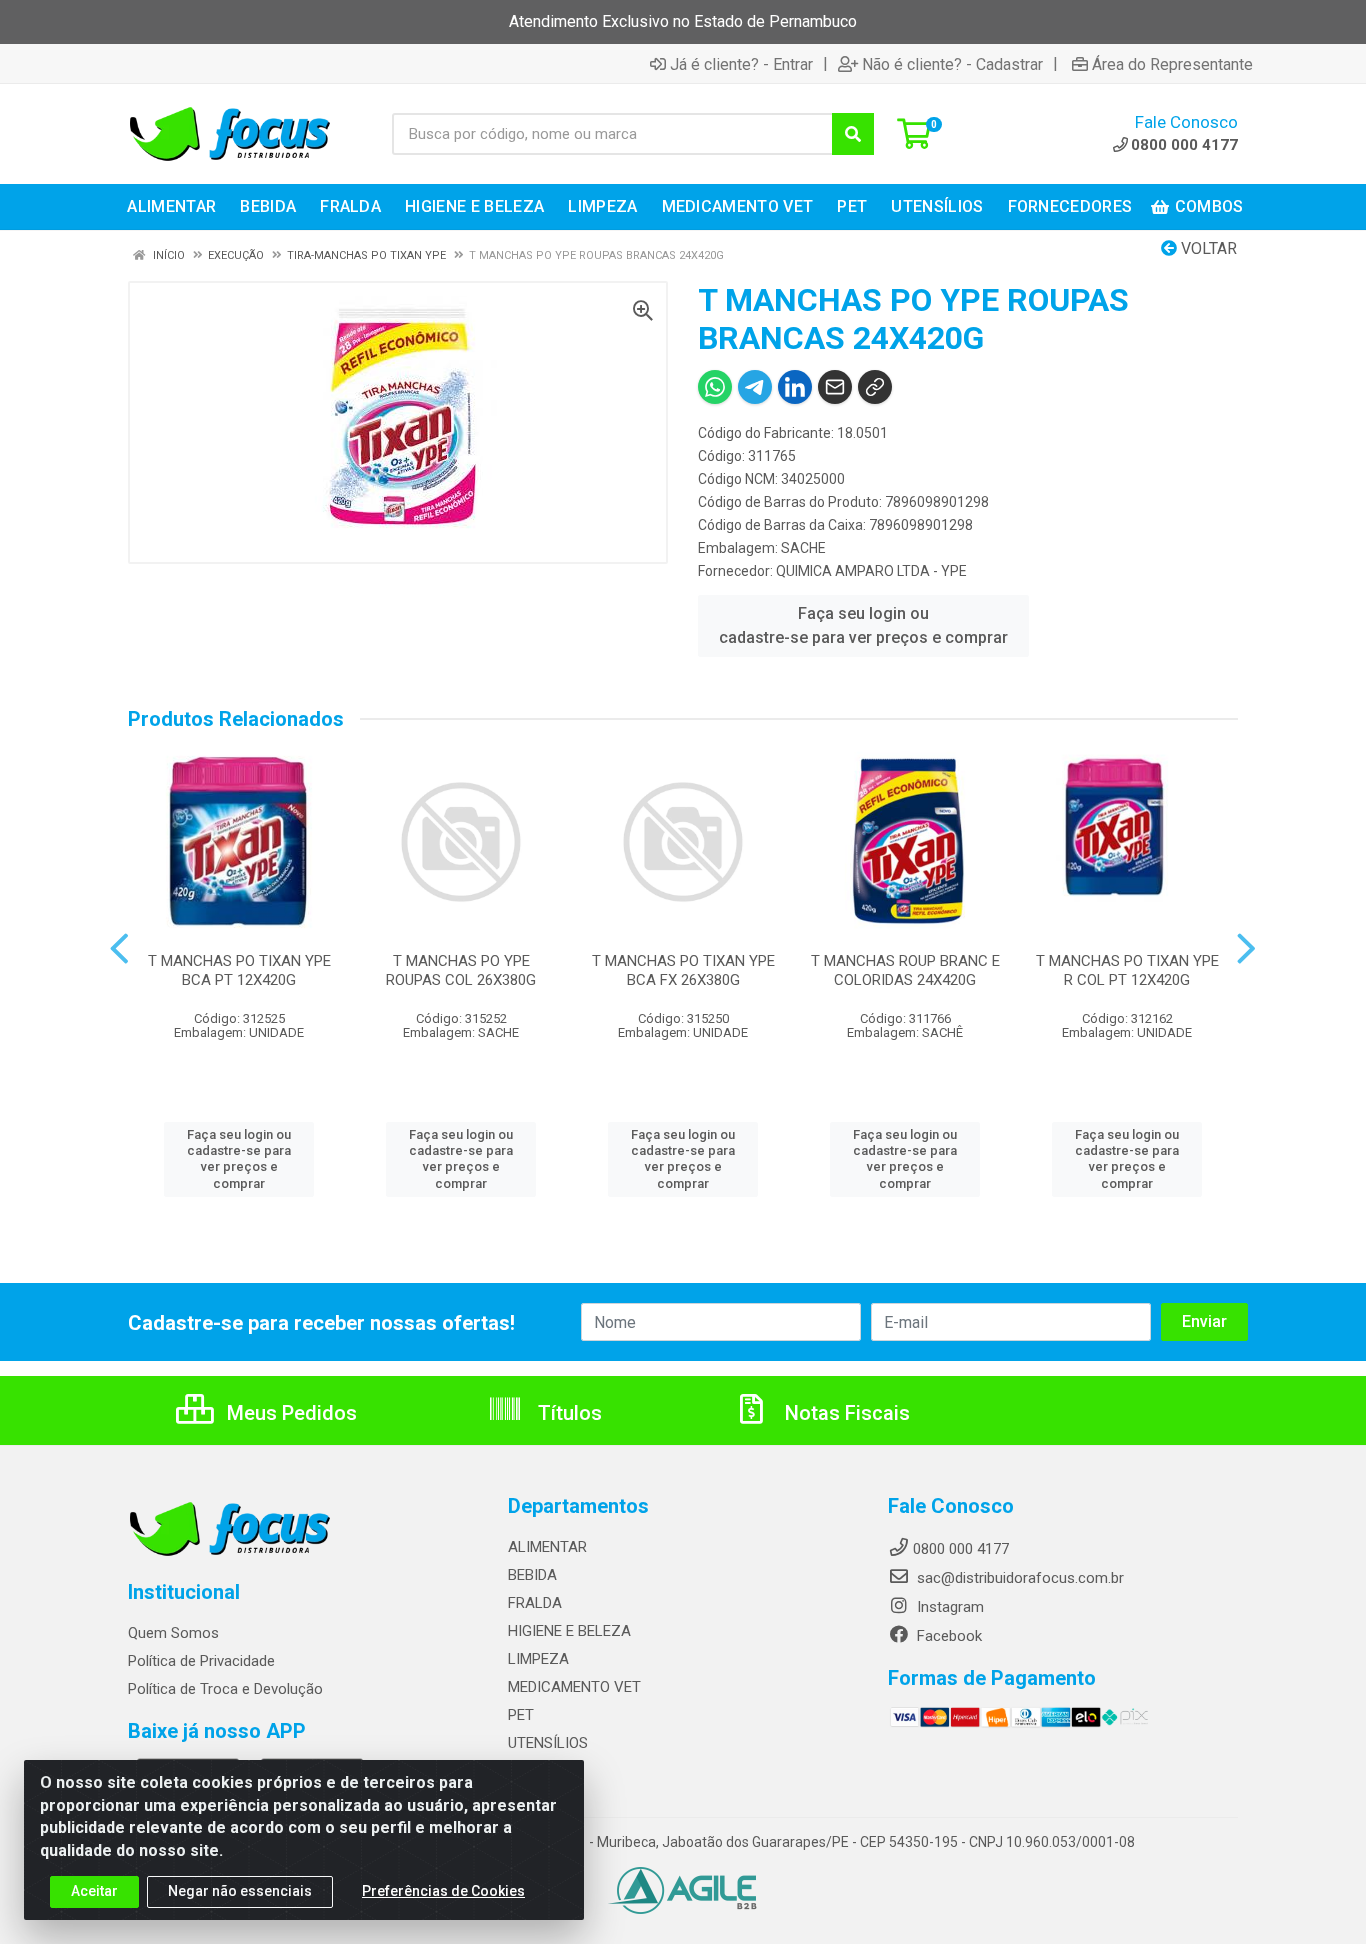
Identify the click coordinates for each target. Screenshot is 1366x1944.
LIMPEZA (538, 1659)
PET (521, 1715)
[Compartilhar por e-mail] (835, 387)
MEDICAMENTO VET (574, 1687)
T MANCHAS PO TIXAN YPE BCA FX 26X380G (683, 970)
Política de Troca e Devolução (225, 1689)
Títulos (567, 1413)
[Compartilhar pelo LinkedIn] (795, 387)
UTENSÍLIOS (548, 1743)
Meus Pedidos (289, 1413)
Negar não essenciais (240, 1891)
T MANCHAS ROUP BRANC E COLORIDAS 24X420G (905, 970)
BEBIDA (532, 1575)
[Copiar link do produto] (875, 387)
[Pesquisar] (853, 134)
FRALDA (535, 1603)
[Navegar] (119, 949)
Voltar (1207, 248)
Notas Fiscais (845, 1413)
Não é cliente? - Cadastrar (952, 64)
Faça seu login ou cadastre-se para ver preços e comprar (863, 625)
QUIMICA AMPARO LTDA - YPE (871, 571)
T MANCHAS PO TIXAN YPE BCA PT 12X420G (239, 970)
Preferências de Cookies (443, 1891)
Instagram (948, 1607)
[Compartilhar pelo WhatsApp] (715, 387)
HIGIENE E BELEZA (569, 1631)
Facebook (947, 1636)
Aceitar (94, 1891)
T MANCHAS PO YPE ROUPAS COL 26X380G (461, 970)
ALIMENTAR (547, 1547)
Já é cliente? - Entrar (741, 64)
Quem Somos (173, 1633)
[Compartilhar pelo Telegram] (755, 387)
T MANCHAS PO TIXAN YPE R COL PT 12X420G (1127, 970)
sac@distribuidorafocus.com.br (1018, 1578)
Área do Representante (1172, 64)
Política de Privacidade (201, 1661)
